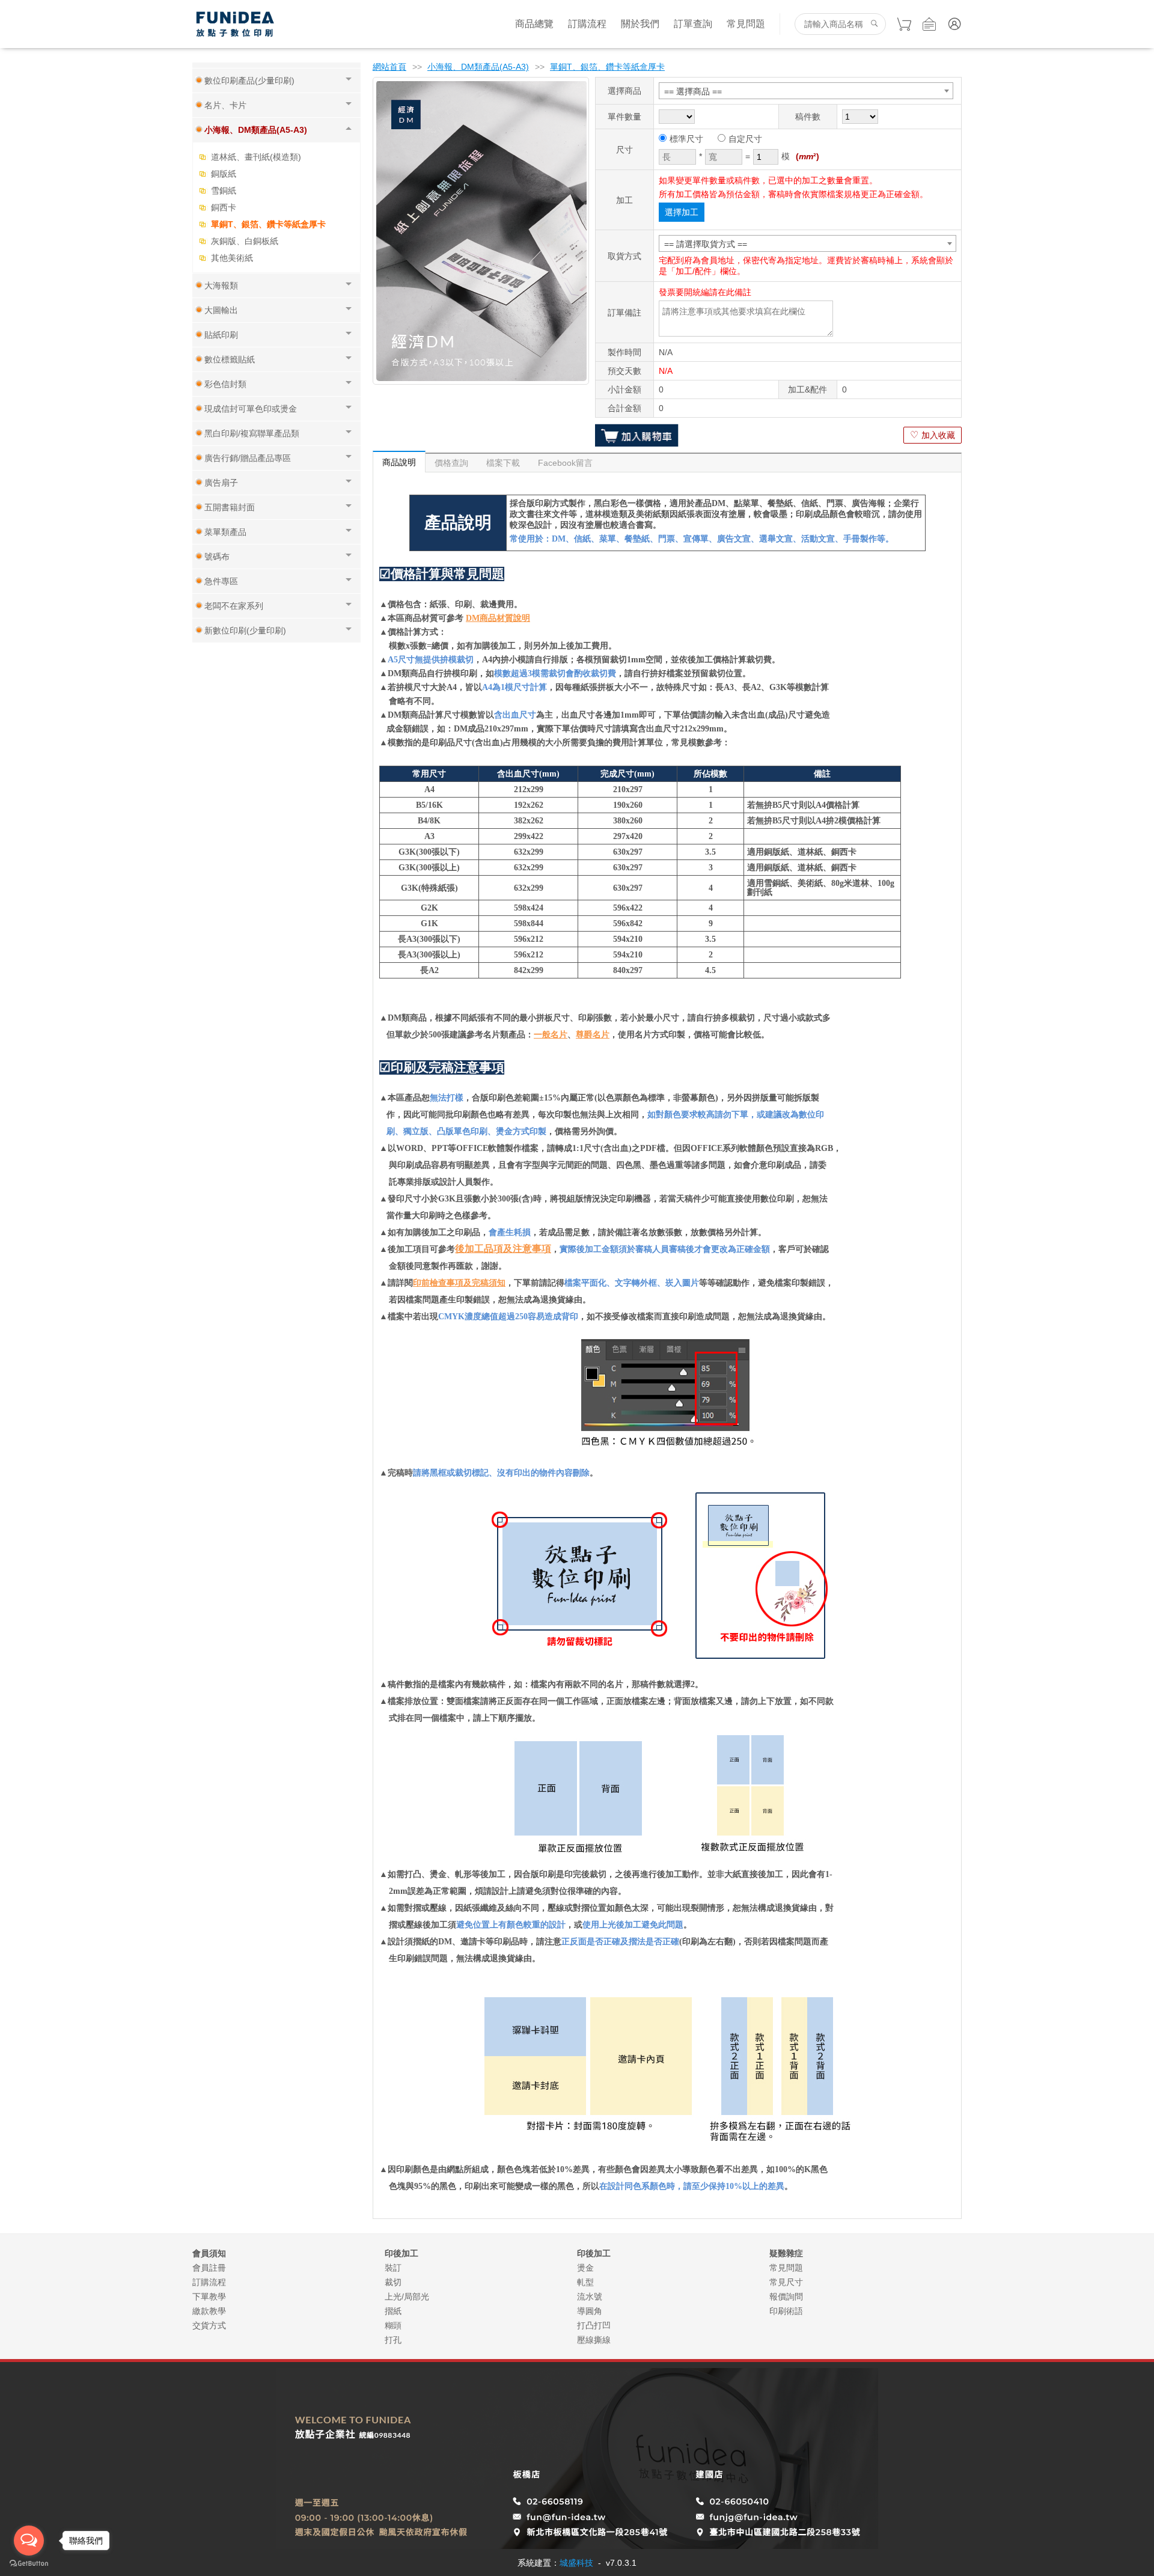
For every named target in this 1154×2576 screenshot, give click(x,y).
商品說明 (399, 462)
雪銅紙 (224, 191)
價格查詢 (451, 463)
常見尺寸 (786, 2282)
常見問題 (746, 24)
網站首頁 (389, 67)
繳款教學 (209, 2311)
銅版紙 (224, 174)
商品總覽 (534, 24)
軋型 (585, 2282)
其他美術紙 (232, 258)
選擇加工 (682, 212)
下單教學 (209, 2297)
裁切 (393, 2282)
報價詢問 (786, 2297)
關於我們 (640, 24)
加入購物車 (637, 435)
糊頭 (393, 2325)
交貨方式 (209, 2325)
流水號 (590, 2297)
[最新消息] (929, 24)
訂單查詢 (693, 24)
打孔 (393, 2340)
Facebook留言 (565, 463)
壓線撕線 (594, 2340)
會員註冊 (209, 2268)
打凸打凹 (594, 2325)
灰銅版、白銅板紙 (245, 241)
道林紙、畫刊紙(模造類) (256, 157)
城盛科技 (576, 2563)
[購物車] (904, 24)
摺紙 (393, 2311)
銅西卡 (224, 207)
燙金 (585, 2268)
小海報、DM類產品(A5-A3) (478, 67)
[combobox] (806, 91)
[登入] (954, 24)
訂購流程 (587, 24)
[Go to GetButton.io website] (29, 2564)
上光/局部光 (407, 2297)
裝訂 (393, 2268)
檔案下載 (503, 463)
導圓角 (590, 2311)
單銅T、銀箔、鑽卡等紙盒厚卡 (268, 224)
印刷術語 (786, 2311)
